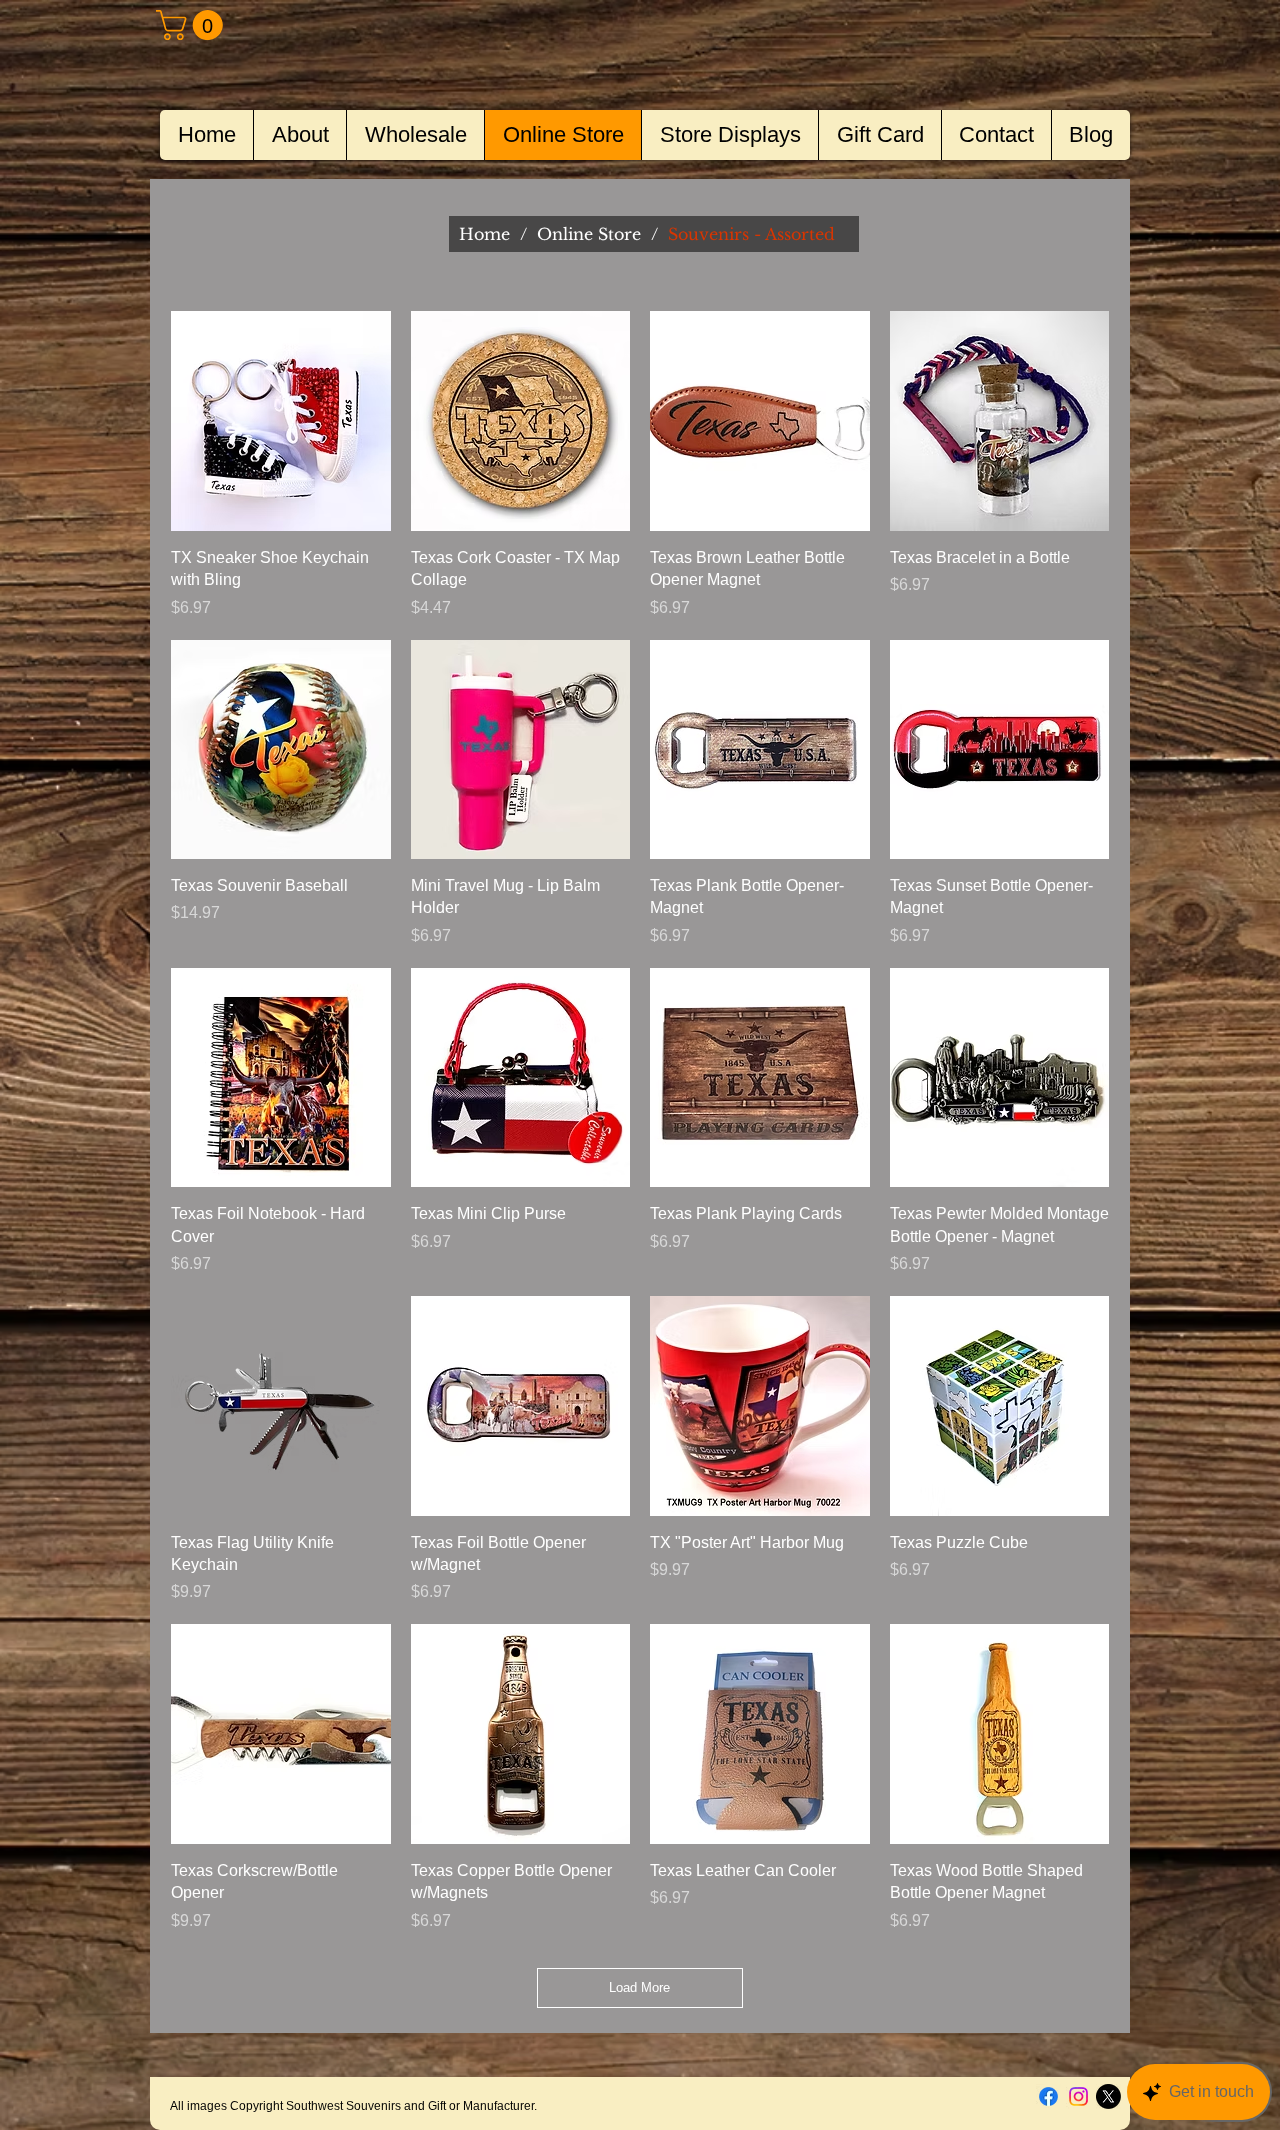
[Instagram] (1078, 2096)
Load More (639, 1987)
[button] (193, 25)
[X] (1108, 2096)
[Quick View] (281, 421)
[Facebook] (1048, 2096)
